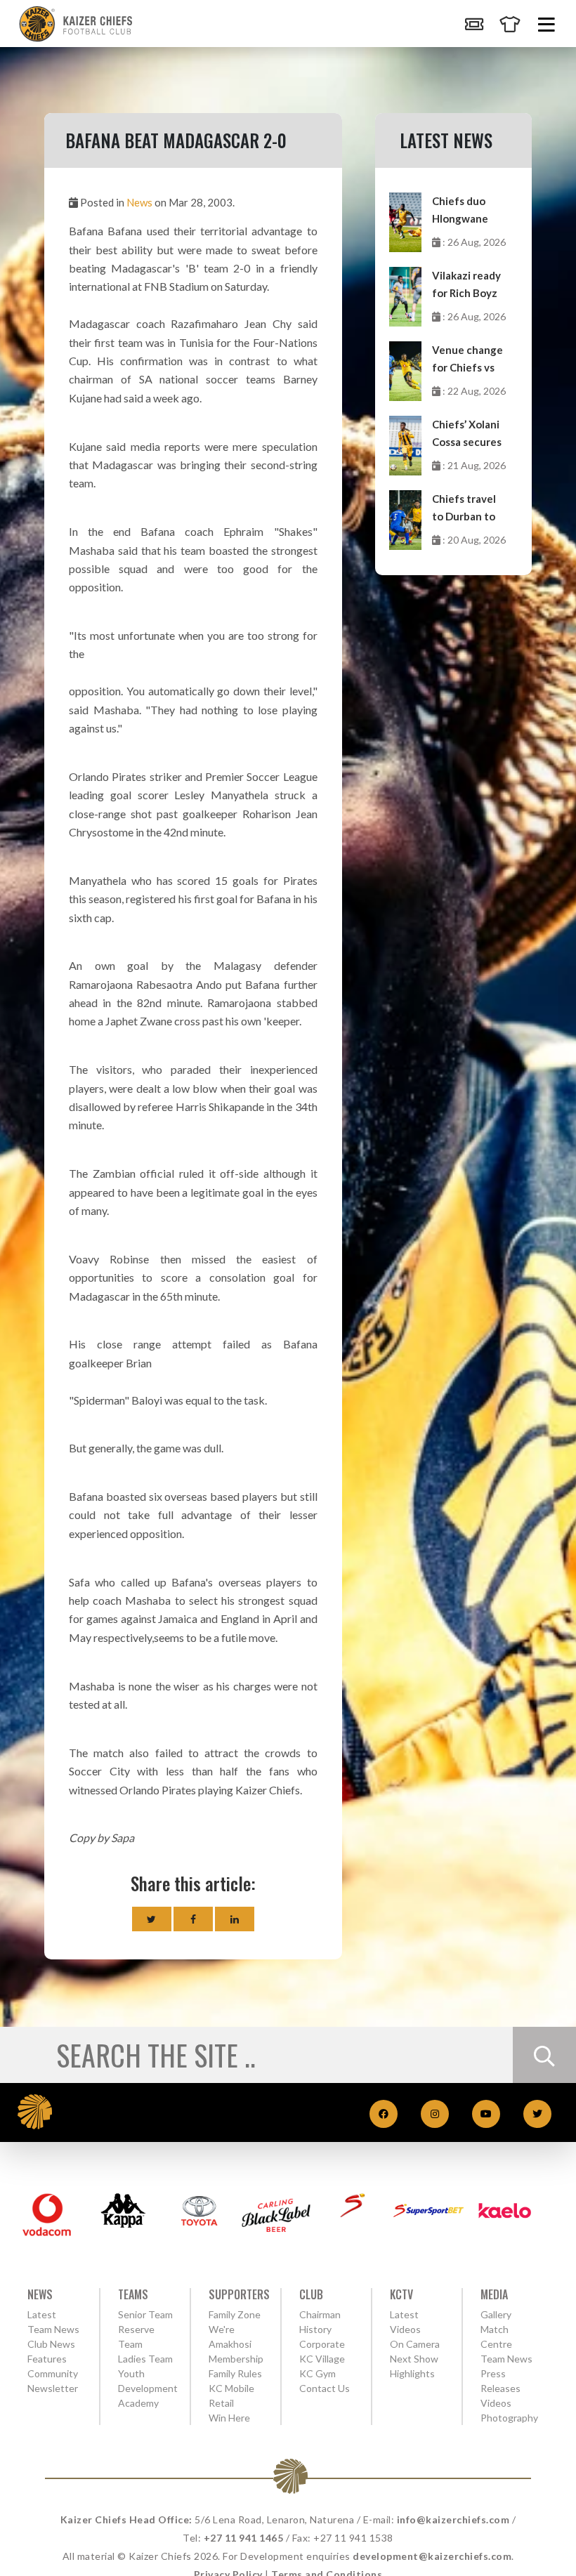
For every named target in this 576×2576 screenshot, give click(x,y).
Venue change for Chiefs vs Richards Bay (467, 360)
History (315, 2329)
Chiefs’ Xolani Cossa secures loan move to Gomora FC (467, 434)
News (139, 202)
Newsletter (53, 2388)
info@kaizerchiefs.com (453, 2519)
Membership (236, 2359)
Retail (221, 2403)
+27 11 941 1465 (244, 2538)
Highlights (412, 2373)
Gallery (496, 2314)
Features (47, 2359)
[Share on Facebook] (193, 1919)
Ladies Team (145, 2359)
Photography (509, 2418)
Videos (496, 2403)
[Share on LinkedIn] (235, 1919)
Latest (42, 2314)
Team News (53, 2329)
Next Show (414, 2359)
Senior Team (145, 2314)
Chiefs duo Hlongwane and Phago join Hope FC (468, 211)
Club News (51, 2344)
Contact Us (325, 2388)
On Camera (415, 2344)
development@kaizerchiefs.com (432, 2556)
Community (53, 2373)
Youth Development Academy (148, 2388)
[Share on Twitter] (152, 1919)
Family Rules (235, 2373)
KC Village (322, 2359)
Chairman (320, 2314)
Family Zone (235, 2314)
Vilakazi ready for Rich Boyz (466, 284)
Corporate (322, 2344)
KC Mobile (231, 2388)
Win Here (229, 2418)
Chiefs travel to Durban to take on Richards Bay (464, 509)
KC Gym (318, 2373)
